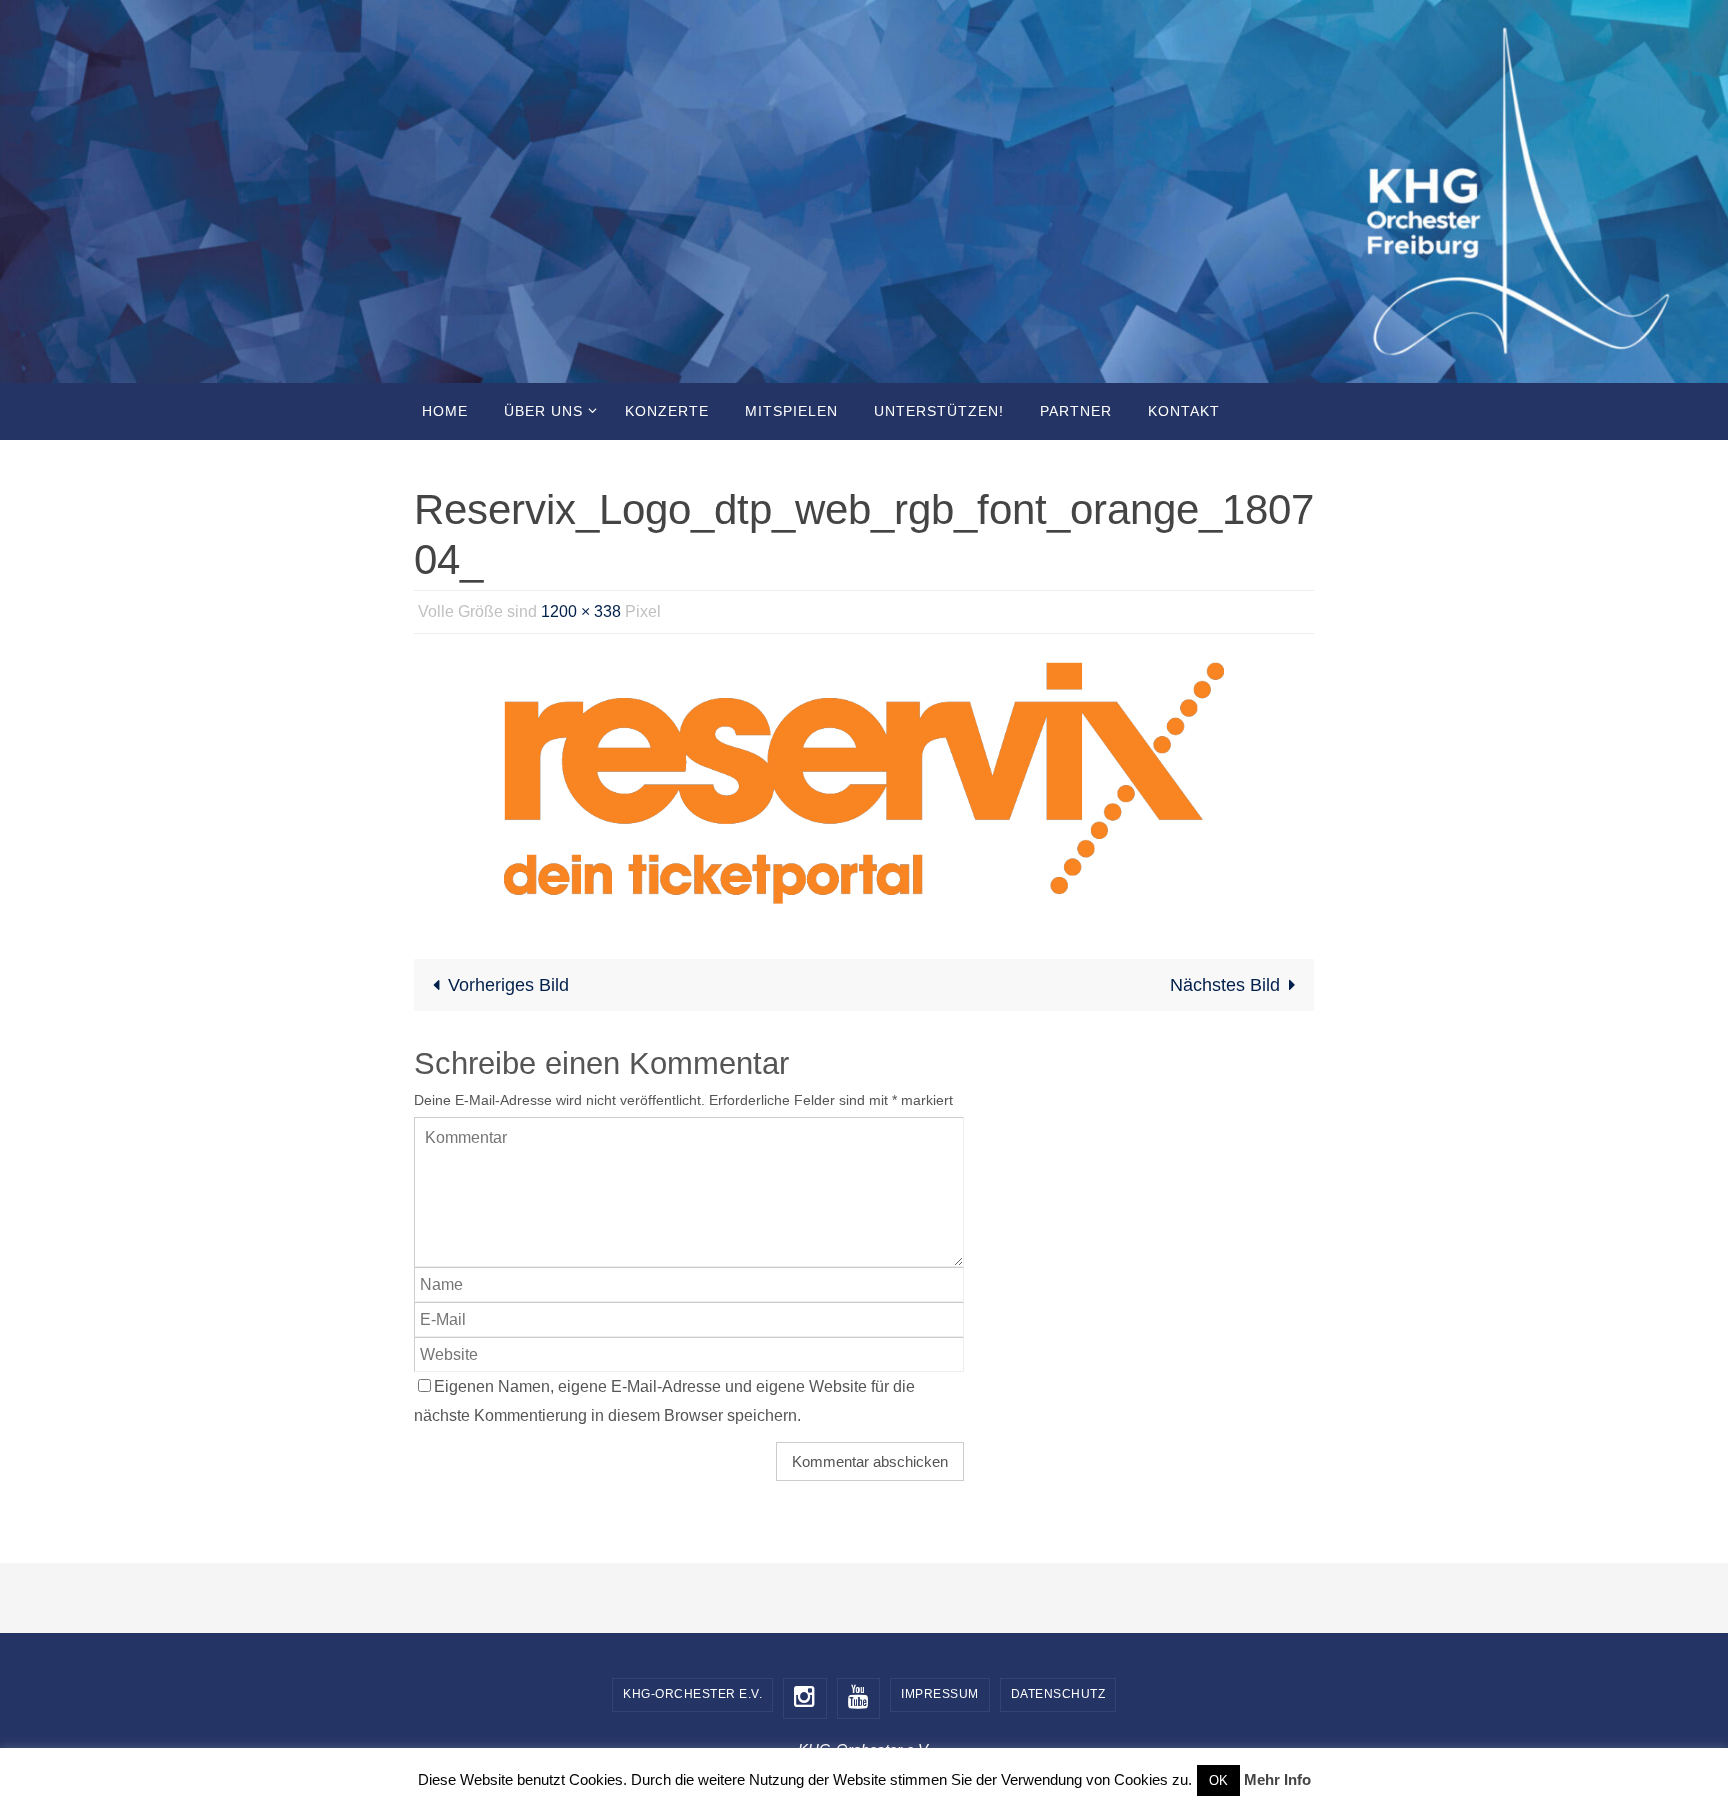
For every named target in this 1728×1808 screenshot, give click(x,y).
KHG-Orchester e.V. (692, 1694)
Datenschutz (1058, 1694)
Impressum (940, 1694)
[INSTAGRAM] (805, 1698)
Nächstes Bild (1225, 985)
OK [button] (1218, 1780)
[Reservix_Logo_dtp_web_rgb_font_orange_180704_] (864, 783)
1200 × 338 (581, 611)
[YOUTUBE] (859, 1698)
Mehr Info (1277, 1779)
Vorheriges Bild (508, 985)
